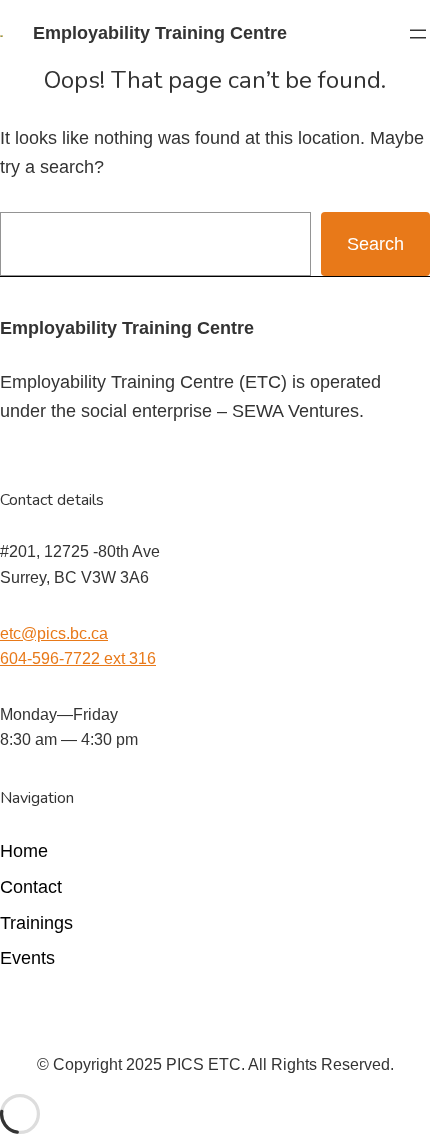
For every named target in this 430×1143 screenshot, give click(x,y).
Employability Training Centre (160, 33)
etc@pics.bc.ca (54, 633)
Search (375, 244)
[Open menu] (418, 34)
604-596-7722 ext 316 (78, 658)
